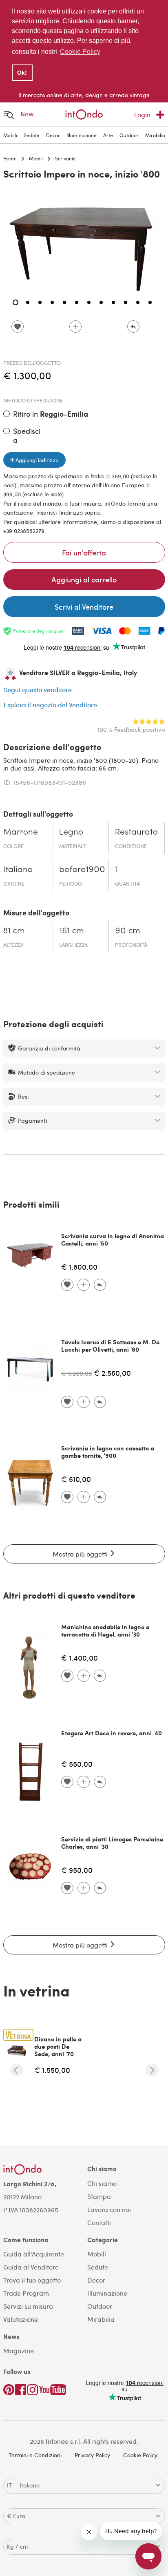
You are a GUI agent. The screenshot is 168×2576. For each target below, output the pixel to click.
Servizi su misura (28, 2306)
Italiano (18, 870)
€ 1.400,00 (80, 1658)
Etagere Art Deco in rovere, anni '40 (112, 1733)
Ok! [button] (22, 73)
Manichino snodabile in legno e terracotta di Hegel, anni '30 (105, 1630)
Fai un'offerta (84, 552)
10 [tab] (126, 302)
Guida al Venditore (31, 2267)
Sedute (32, 135)
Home (10, 158)
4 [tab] (52, 302)
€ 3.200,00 (77, 1373)
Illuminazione (82, 135)
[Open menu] (9, 114)
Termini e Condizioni (35, 2455)
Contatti (99, 2222)
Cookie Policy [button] (80, 52)
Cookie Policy (140, 2455)
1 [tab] (15, 302)
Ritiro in (51, 414)
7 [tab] (89, 302)
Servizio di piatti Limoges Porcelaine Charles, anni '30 (112, 1843)
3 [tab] (40, 302)
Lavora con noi (109, 2209)
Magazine (19, 2351)
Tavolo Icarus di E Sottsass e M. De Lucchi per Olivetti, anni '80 (110, 1346)
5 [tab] (64, 302)
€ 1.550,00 (52, 2070)
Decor (53, 135)
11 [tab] (138, 302)
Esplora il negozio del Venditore (50, 705)
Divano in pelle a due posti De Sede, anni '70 (58, 2046)
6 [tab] (77, 302)
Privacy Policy (92, 2455)
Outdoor (129, 135)
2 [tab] (28, 302)
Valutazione (21, 2319)
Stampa (99, 2196)
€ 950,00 (77, 1870)
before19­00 (82, 870)
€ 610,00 (76, 1479)
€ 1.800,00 (79, 1267)
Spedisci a (27, 435)
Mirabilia (155, 135)
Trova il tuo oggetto (32, 2280)
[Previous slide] (16, 2070)
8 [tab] (101, 302)
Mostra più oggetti (81, 1554)
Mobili (10, 135)
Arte (108, 135)
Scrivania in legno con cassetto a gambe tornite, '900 (108, 1452)
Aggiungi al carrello (84, 579)
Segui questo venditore (38, 690)
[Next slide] (152, 2070)
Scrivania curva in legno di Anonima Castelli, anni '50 (113, 1239)
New (27, 114)
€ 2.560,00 (112, 1373)
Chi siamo (102, 2183)
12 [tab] (150, 302)
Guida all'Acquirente (34, 2254)
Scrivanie (65, 158)
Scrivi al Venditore (84, 607)
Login (142, 114)
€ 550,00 (77, 1764)
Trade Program (26, 2293)
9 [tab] (113, 302)
